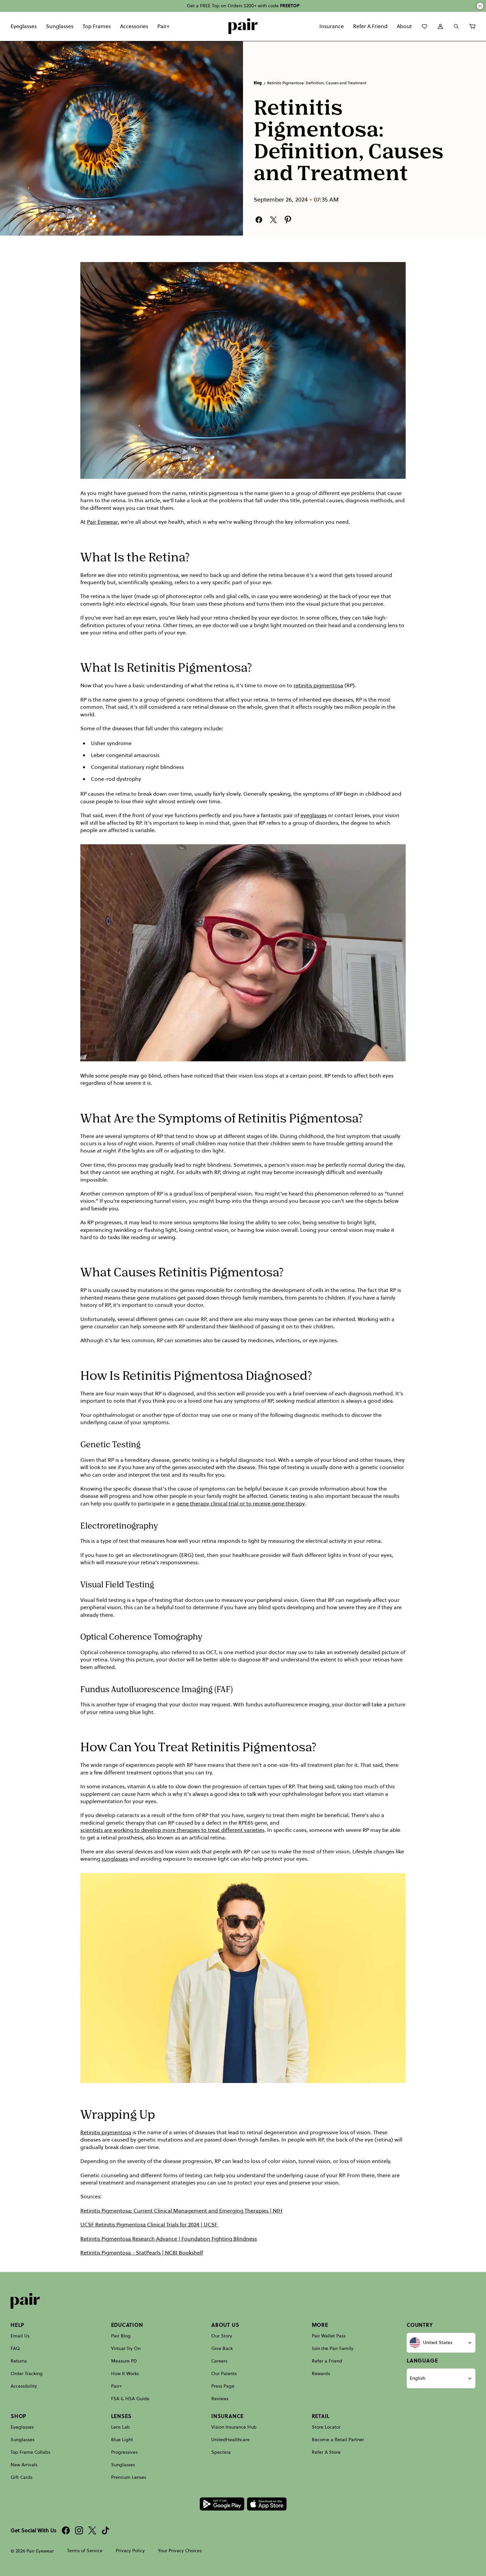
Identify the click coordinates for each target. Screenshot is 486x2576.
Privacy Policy (130, 2551)
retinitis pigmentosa (318, 685)
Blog (258, 83)
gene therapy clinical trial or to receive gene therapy (241, 1503)
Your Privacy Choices (180, 2551)
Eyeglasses (24, 26)
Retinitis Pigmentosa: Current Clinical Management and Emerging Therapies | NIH (181, 2211)
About (404, 26)
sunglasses (115, 1859)
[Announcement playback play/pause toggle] (480, 6)
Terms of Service (85, 2551)
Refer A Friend (370, 26)
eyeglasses (314, 815)
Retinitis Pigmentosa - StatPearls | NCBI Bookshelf (142, 2253)
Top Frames (97, 26)
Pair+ (163, 26)
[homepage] (243, 26)
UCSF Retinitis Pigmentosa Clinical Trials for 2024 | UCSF (149, 2224)
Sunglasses (60, 26)
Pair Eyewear (102, 522)
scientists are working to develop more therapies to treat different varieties (172, 1830)
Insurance (332, 26)
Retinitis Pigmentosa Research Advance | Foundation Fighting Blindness (169, 2239)
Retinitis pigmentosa (106, 2132)
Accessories (134, 26)
